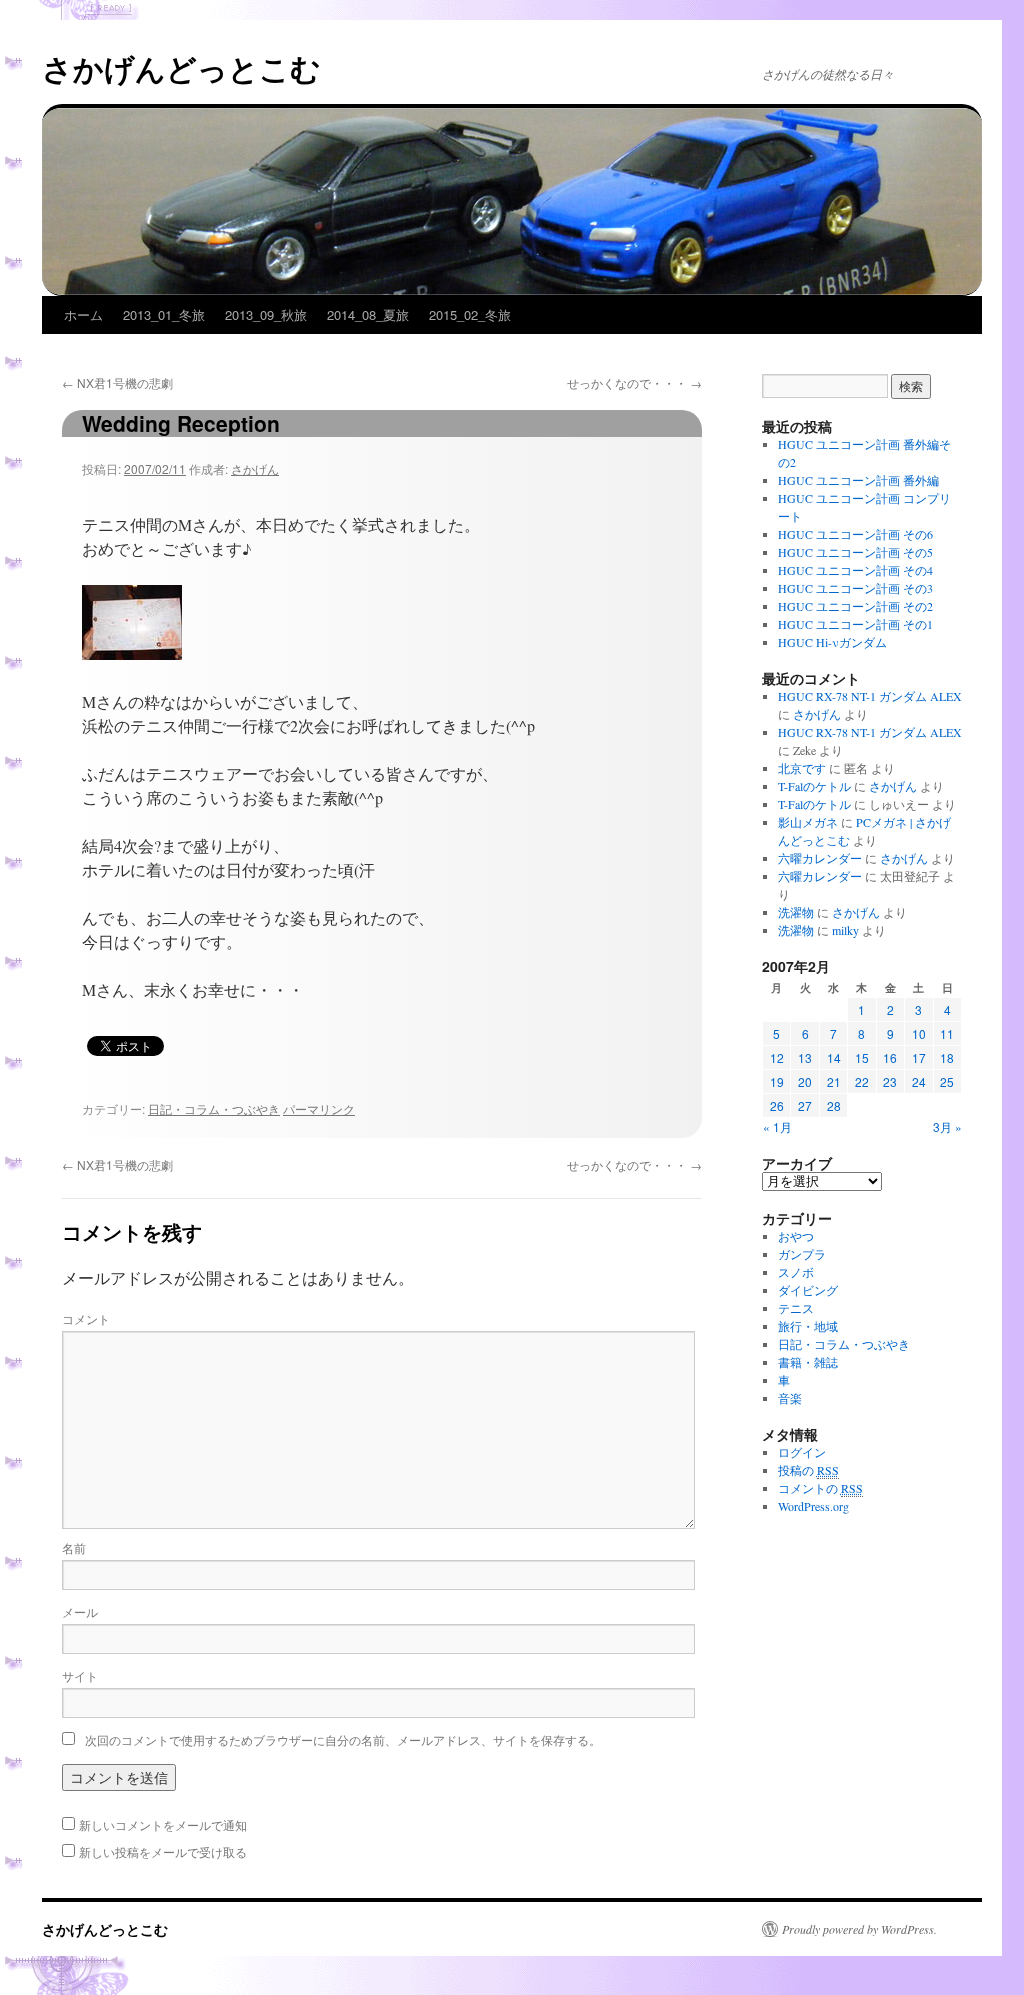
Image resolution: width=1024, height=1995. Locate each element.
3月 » (947, 1126)
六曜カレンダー (820, 858)
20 (805, 1081)
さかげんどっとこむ (181, 67)
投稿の (808, 1470)
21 (834, 1081)
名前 (74, 1547)
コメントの (820, 1488)
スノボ (796, 1272)
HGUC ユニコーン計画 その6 (855, 534)
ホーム (83, 314)
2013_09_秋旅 (266, 314)
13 (805, 1057)
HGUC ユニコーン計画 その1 (855, 624)
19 (777, 1081)
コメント (86, 1318)
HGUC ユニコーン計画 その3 (855, 588)
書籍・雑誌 (808, 1362)
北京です (802, 768)
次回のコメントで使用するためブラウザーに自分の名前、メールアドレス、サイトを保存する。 (343, 1739)
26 (777, 1105)
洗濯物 (796, 912)
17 (919, 1057)
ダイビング (808, 1290)
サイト (80, 1675)
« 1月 (777, 1126)
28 (834, 1105)
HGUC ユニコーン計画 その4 (855, 570)
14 (834, 1057)
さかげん (255, 468)
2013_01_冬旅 (164, 314)
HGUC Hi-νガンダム (832, 642)
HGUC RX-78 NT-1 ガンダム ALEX (870, 696)
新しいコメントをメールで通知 (163, 1824)
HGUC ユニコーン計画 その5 (855, 552)
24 (919, 1081)
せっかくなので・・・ (634, 382)
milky (845, 930)
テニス (796, 1308)
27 (805, 1105)
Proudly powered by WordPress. (859, 1929)
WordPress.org (813, 1506)
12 (777, 1057)
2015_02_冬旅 (470, 314)
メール (80, 1611)
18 (947, 1057)
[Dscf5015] (132, 653)
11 (947, 1033)
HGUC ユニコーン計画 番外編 (858, 480)
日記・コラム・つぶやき (214, 1108)
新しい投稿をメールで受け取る (163, 1851)
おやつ (796, 1236)
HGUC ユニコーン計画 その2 (855, 606)
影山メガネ (808, 822)
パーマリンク (319, 1108)
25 (947, 1081)
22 (862, 1081)
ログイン (802, 1452)
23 (890, 1081)
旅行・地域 (808, 1326)
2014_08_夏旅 (368, 314)
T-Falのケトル (814, 786)
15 (862, 1057)
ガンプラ (802, 1254)
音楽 (790, 1398)
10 (919, 1033)
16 (890, 1057)
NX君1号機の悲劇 (117, 382)
